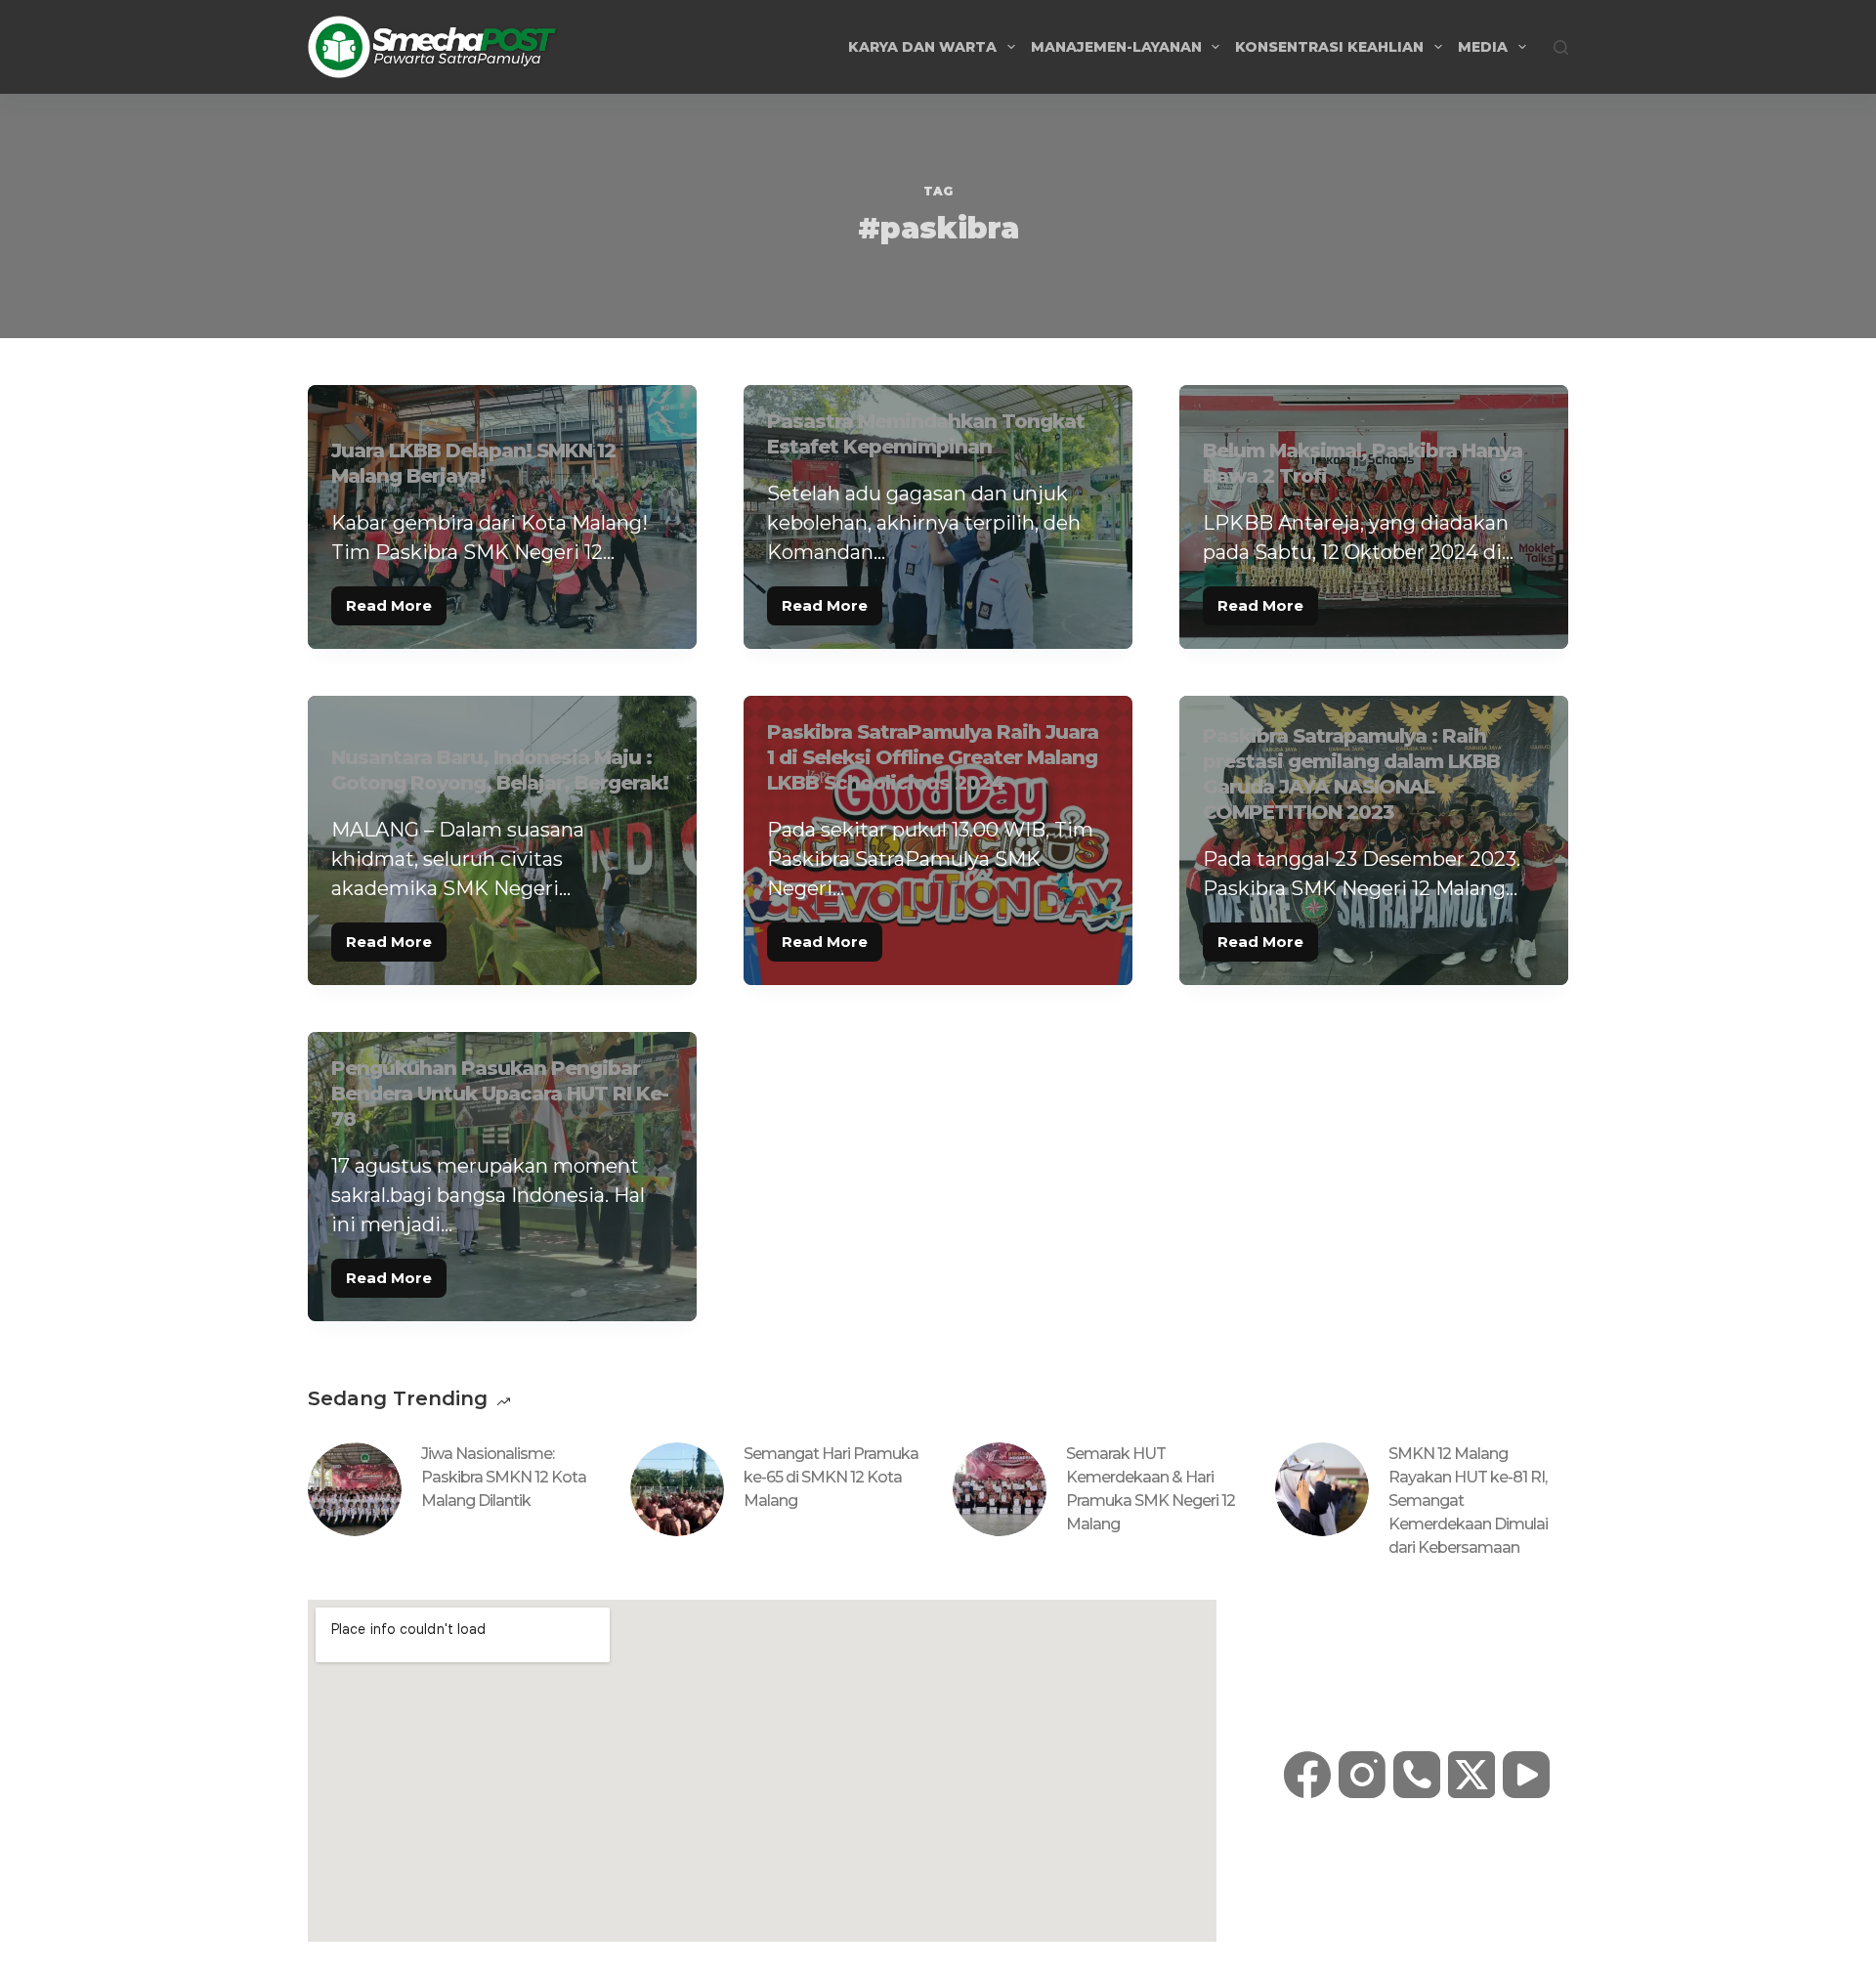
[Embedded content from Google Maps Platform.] (762, 1771)
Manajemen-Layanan (1116, 47)
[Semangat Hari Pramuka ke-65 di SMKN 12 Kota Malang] (677, 1489)
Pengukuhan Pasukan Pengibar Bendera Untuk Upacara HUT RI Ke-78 (500, 1094)
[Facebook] (1307, 1775)
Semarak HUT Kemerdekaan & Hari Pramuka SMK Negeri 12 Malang (1151, 1489)
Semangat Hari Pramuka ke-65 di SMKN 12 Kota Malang (831, 1477)
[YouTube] (1526, 1775)
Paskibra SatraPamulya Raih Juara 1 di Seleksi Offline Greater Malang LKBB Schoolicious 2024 (933, 757)
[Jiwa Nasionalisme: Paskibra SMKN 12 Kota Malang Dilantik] (355, 1489)
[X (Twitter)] (1471, 1775)
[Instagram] (1362, 1775)
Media (1483, 47)
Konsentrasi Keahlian (1329, 47)
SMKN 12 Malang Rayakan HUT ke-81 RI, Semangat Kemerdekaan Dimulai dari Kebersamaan (1468, 1501)
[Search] (1561, 47)
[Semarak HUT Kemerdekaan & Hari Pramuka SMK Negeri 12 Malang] (1000, 1489)
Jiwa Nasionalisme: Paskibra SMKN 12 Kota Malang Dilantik (504, 1477)
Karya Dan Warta (922, 47)
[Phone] (1417, 1775)
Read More (396, 601)
